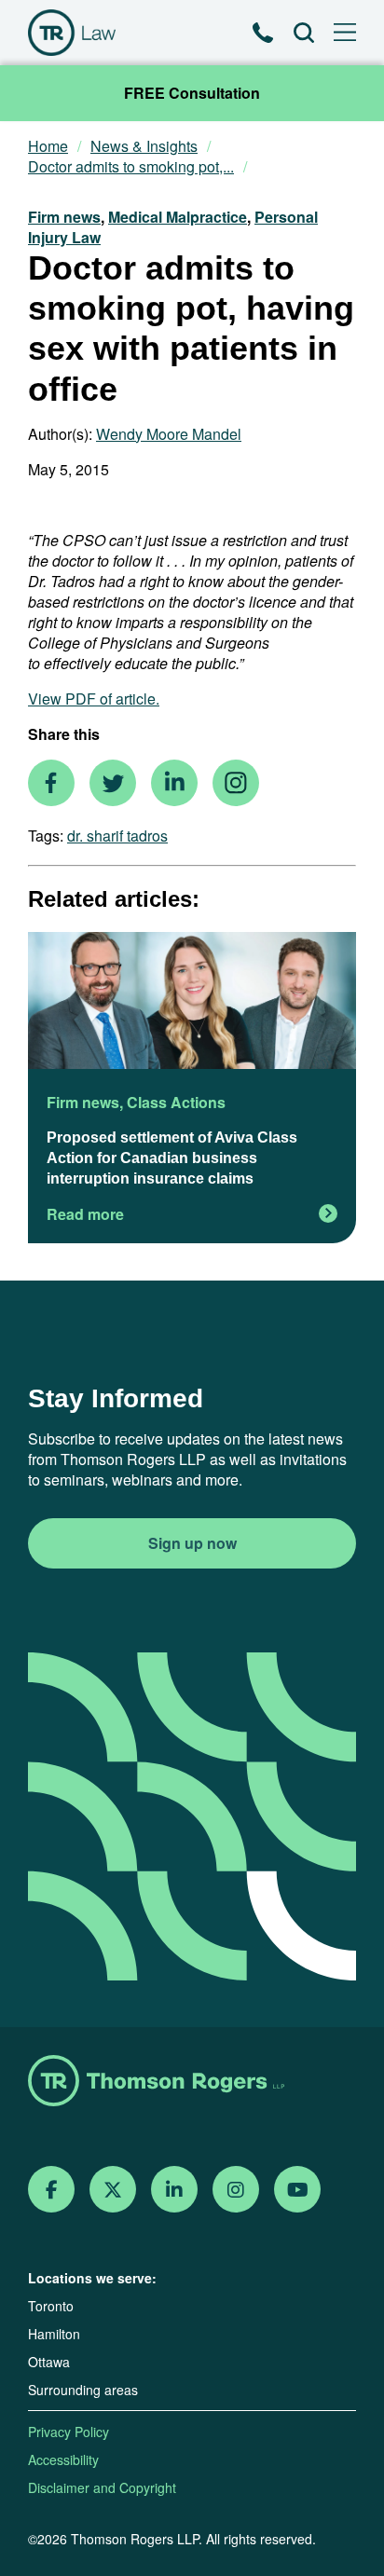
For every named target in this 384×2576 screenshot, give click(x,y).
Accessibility (63, 2460)
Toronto (51, 2306)
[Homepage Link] (192, 2083)
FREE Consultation (192, 93)
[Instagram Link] (236, 2190)
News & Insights (144, 146)
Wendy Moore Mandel (169, 434)
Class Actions (176, 1102)
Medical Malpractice (178, 217)
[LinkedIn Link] (174, 2190)
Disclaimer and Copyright (102, 2487)
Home (48, 146)
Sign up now (192, 1543)
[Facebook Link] (52, 2190)
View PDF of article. (94, 699)
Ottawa (49, 2362)
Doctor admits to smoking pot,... (131, 167)
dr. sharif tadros (117, 836)
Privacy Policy (69, 2432)
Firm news (64, 217)
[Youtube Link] (298, 2190)
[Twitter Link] (113, 2190)
